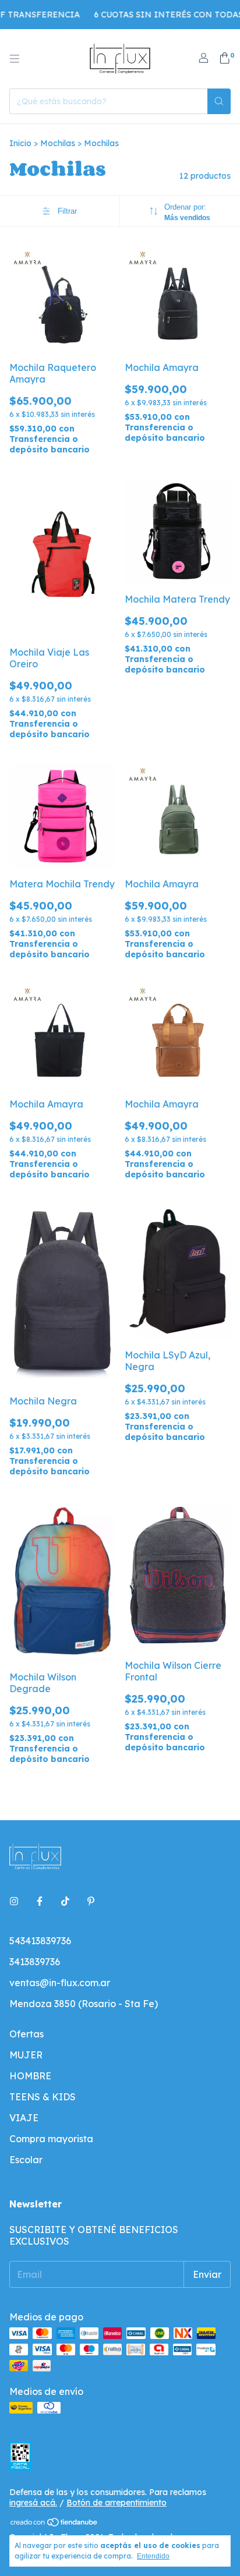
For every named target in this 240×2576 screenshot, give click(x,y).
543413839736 (40, 1941)
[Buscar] (219, 101)
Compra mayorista (51, 2139)
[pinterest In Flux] (91, 1901)
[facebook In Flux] (40, 1901)
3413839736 (35, 1962)
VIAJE (24, 2118)
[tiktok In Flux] (65, 1901)
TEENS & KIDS (43, 2097)
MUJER (26, 2055)
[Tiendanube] (54, 2525)
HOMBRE (30, 2076)
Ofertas (27, 2034)
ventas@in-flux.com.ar (60, 1983)
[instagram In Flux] (14, 1901)
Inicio (20, 143)
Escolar (26, 2160)
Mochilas (58, 143)
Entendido (153, 2556)
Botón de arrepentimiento (117, 2503)
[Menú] (15, 59)
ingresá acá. (33, 2503)
